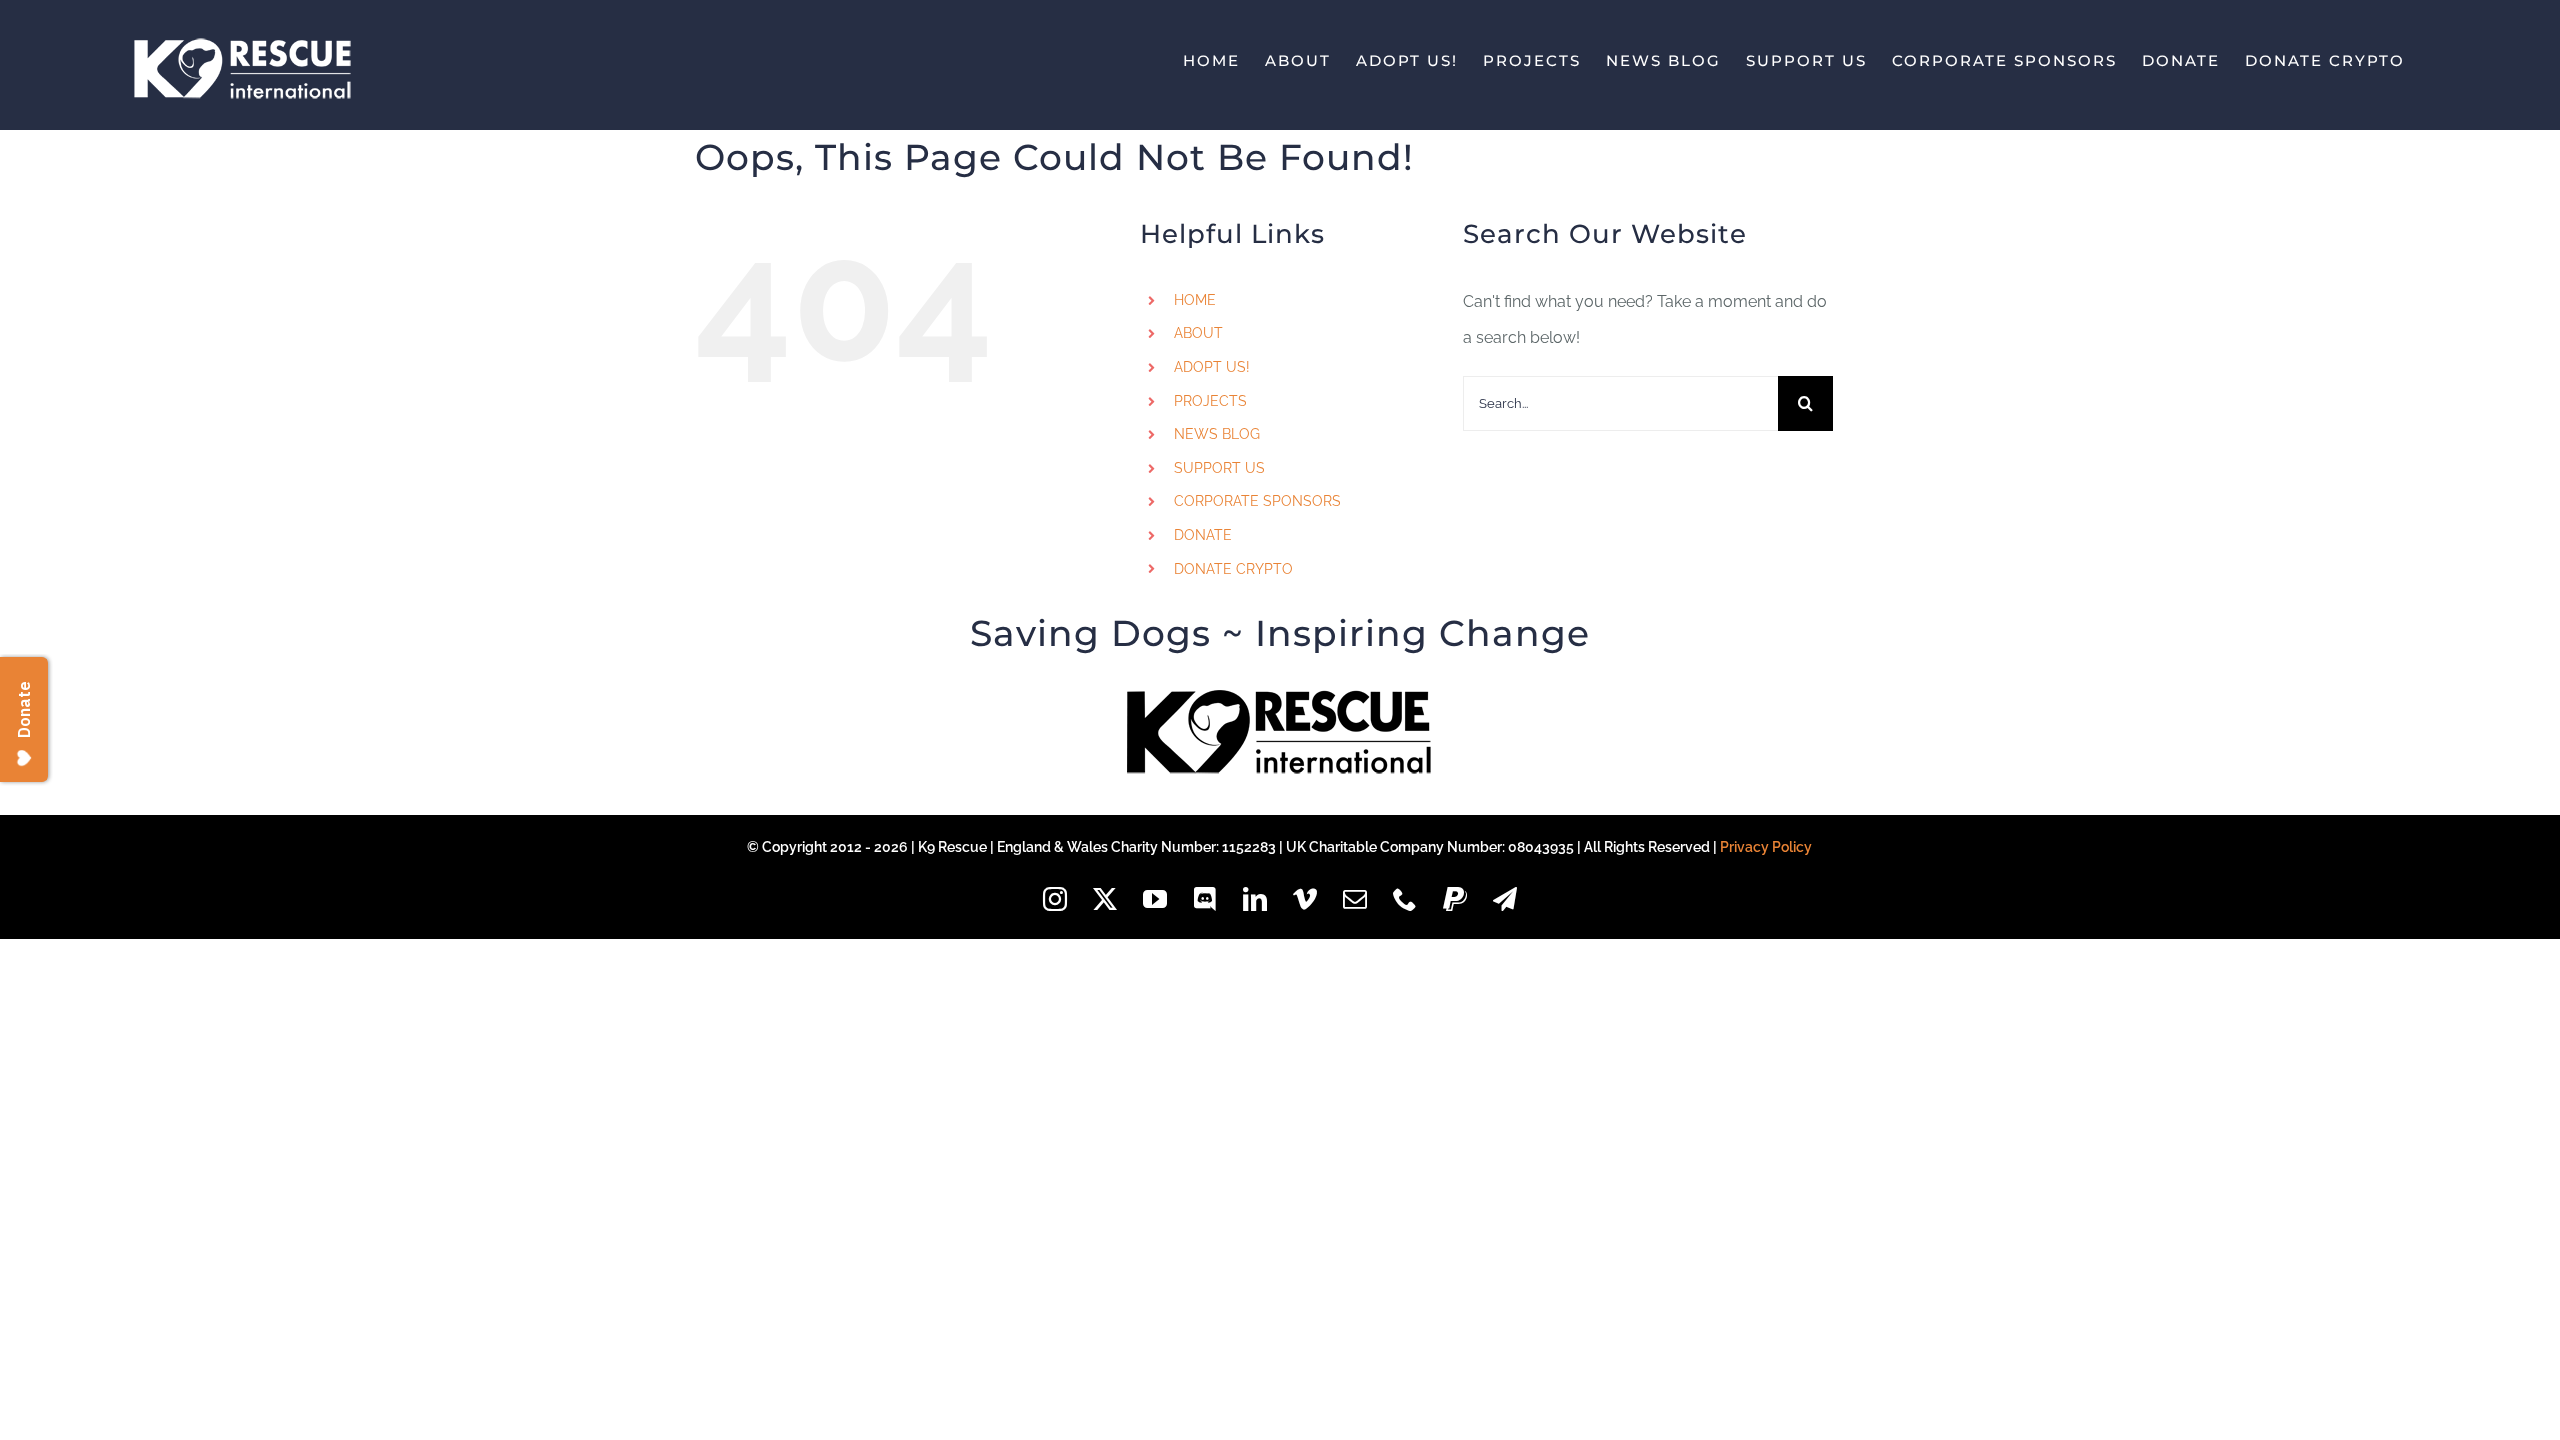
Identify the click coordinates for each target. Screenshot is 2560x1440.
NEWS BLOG (1217, 434)
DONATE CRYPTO (1233, 569)
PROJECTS (1210, 401)
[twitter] (1105, 899)
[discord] (1205, 899)
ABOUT (1198, 333)
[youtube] (1155, 899)
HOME (1195, 300)
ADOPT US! (1212, 367)
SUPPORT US (1219, 468)
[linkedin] (1255, 899)
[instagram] (1055, 899)
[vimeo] (1305, 899)
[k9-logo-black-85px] (1280, 697)
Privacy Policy (1766, 847)
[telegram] (1505, 899)
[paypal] (1455, 899)
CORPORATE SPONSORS (1257, 501)
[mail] (1355, 899)
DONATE (1203, 535)
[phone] (1405, 899)
